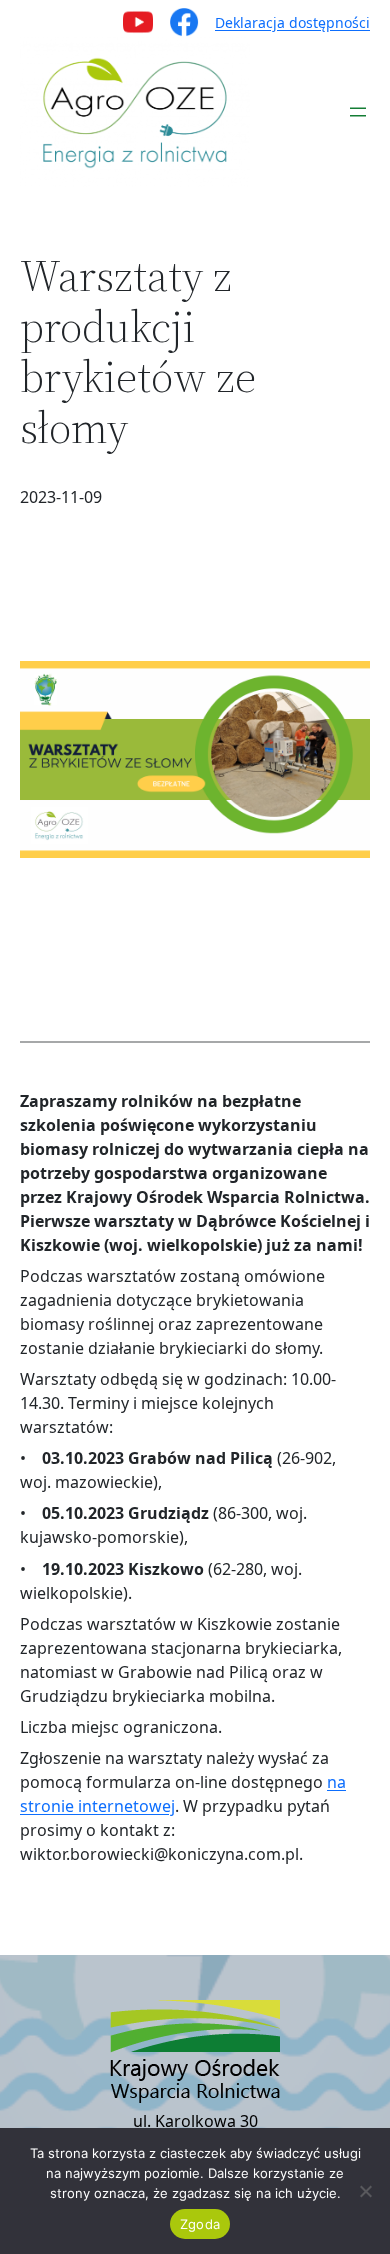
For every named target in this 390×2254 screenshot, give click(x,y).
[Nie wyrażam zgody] (365, 2191)
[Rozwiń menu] (358, 112)
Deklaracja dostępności (292, 22)
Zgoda (200, 2224)
